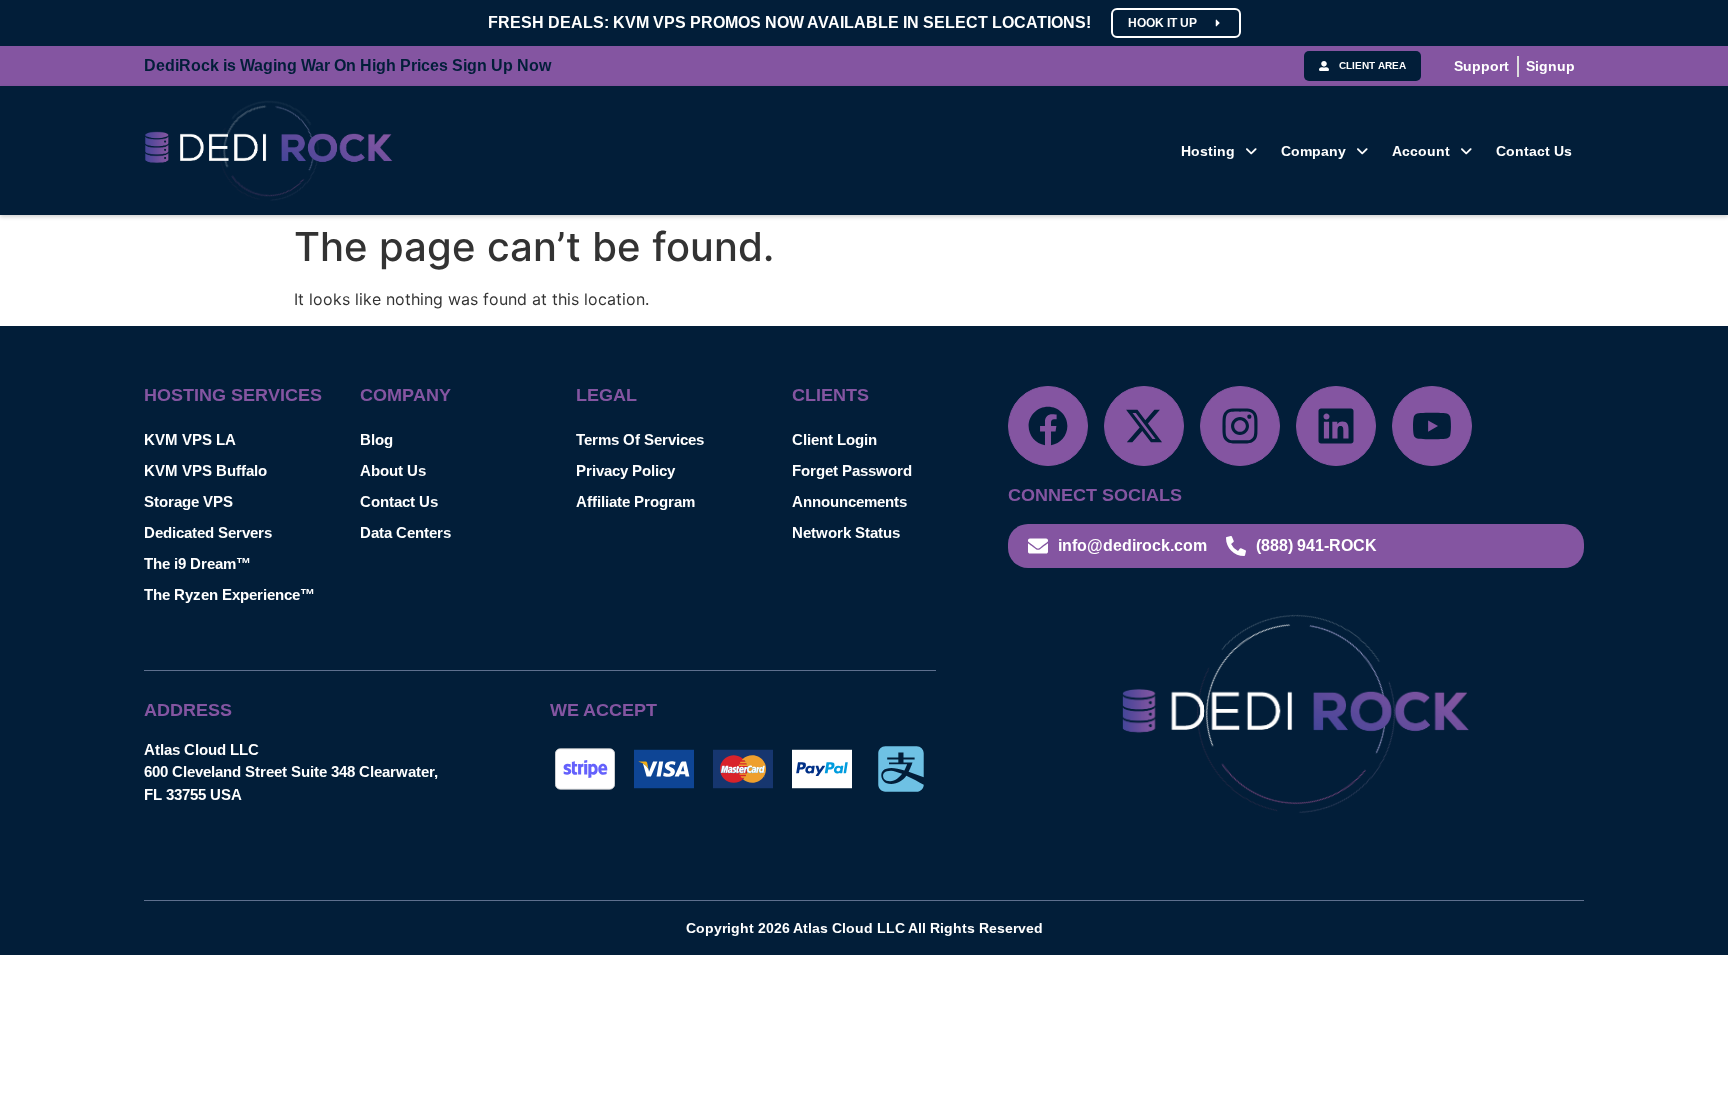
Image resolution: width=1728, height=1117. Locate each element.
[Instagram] (1240, 426)
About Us (393, 470)
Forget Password (852, 470)
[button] (1219, 151)
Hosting (1208, 151)
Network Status (846, 532)
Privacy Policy (625, 470)
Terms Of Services (640, 439)
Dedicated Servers (208, 532)
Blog (376, 439)
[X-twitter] (1144, 426)
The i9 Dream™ (197, 563)
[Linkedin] (1336, 426)
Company (1313, 151)
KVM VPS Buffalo (205, 470)
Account (1421, 151)
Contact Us (1534, 151)
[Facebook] (1048, 426)
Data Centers (405, 532)
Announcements (849, 501)
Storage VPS (188, 501)
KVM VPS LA (190, 439)
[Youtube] (1432, 426)
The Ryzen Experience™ (229, 594)
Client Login (834, 439)
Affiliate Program (635, 501)
